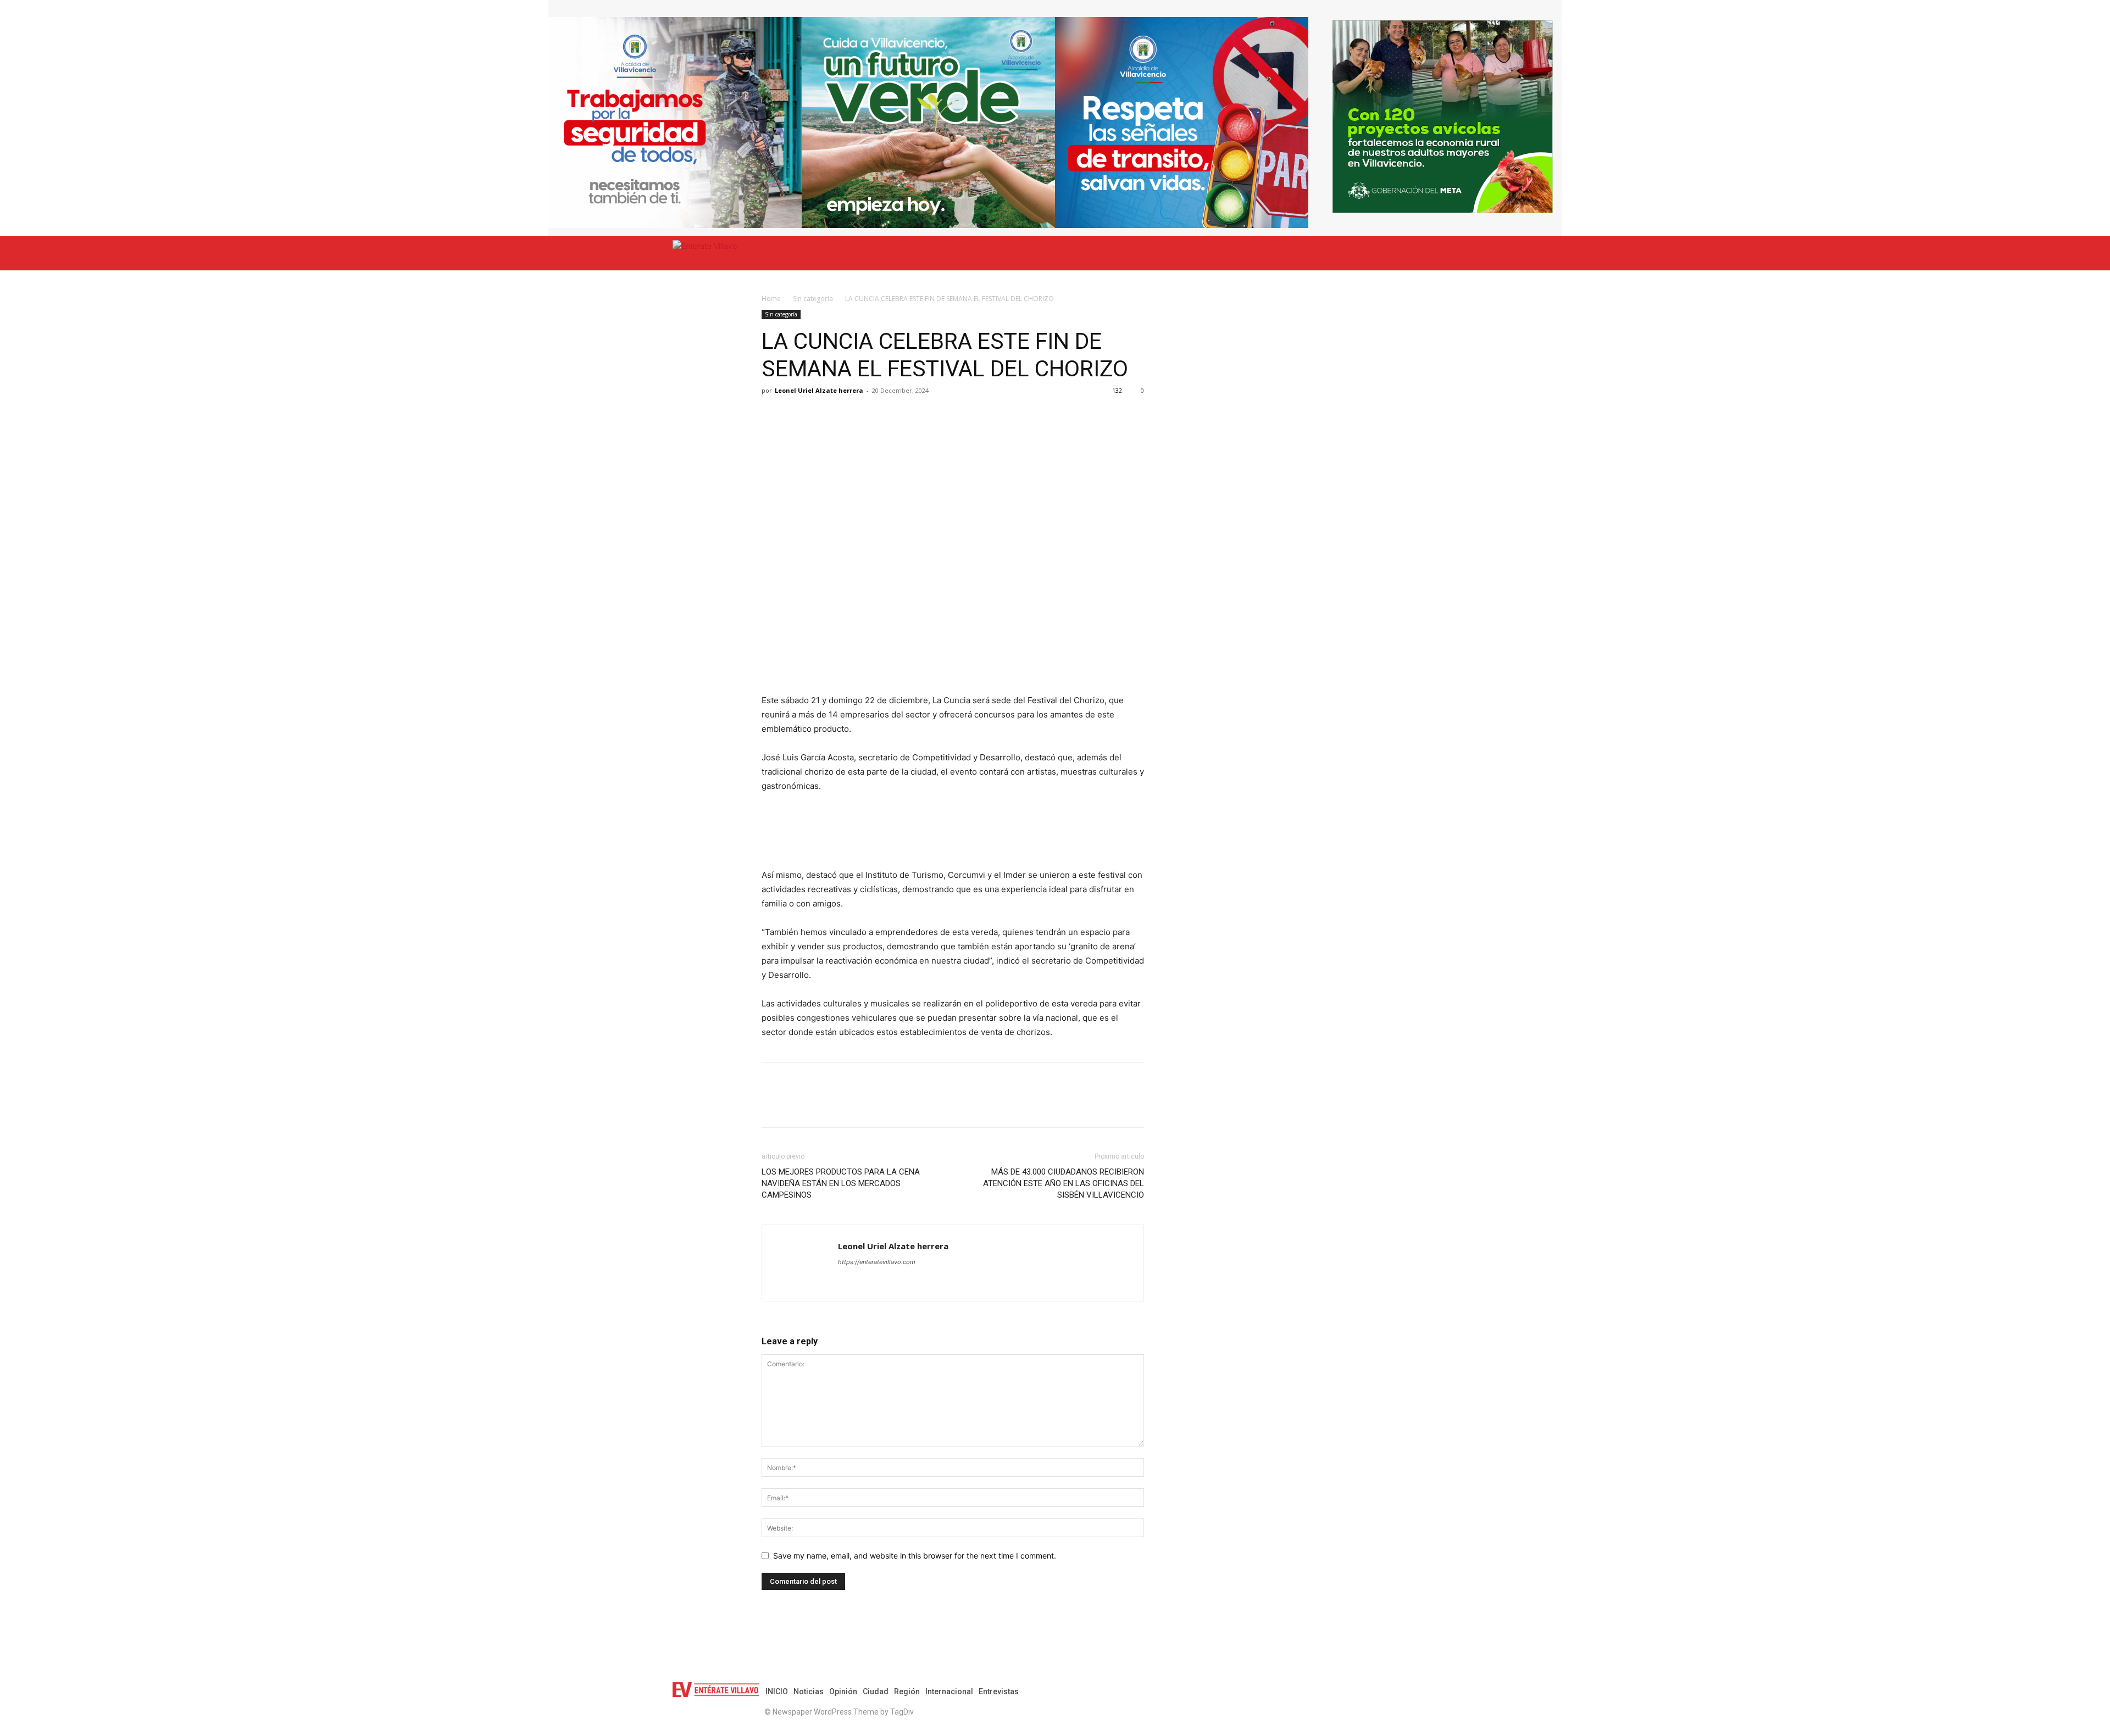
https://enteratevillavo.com (877, 1262)
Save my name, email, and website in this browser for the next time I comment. (915, 1556)
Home (771, 299)
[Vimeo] (1412, 1692)
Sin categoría (813, 299)
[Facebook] (773, 415)
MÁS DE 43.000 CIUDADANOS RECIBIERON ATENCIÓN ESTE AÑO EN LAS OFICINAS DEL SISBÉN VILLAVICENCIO (1064, 1183)
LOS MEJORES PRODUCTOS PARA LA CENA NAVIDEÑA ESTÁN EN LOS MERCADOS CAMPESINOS (841, 1183)
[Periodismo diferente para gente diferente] (786, 253)
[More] (899, 415)
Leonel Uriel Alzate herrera (819, 390)
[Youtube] (1432, 1692)
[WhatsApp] (823, 415)
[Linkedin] (848, 415)
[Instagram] (1373, 1692)
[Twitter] (798, 415)
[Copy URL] (874, 415)
